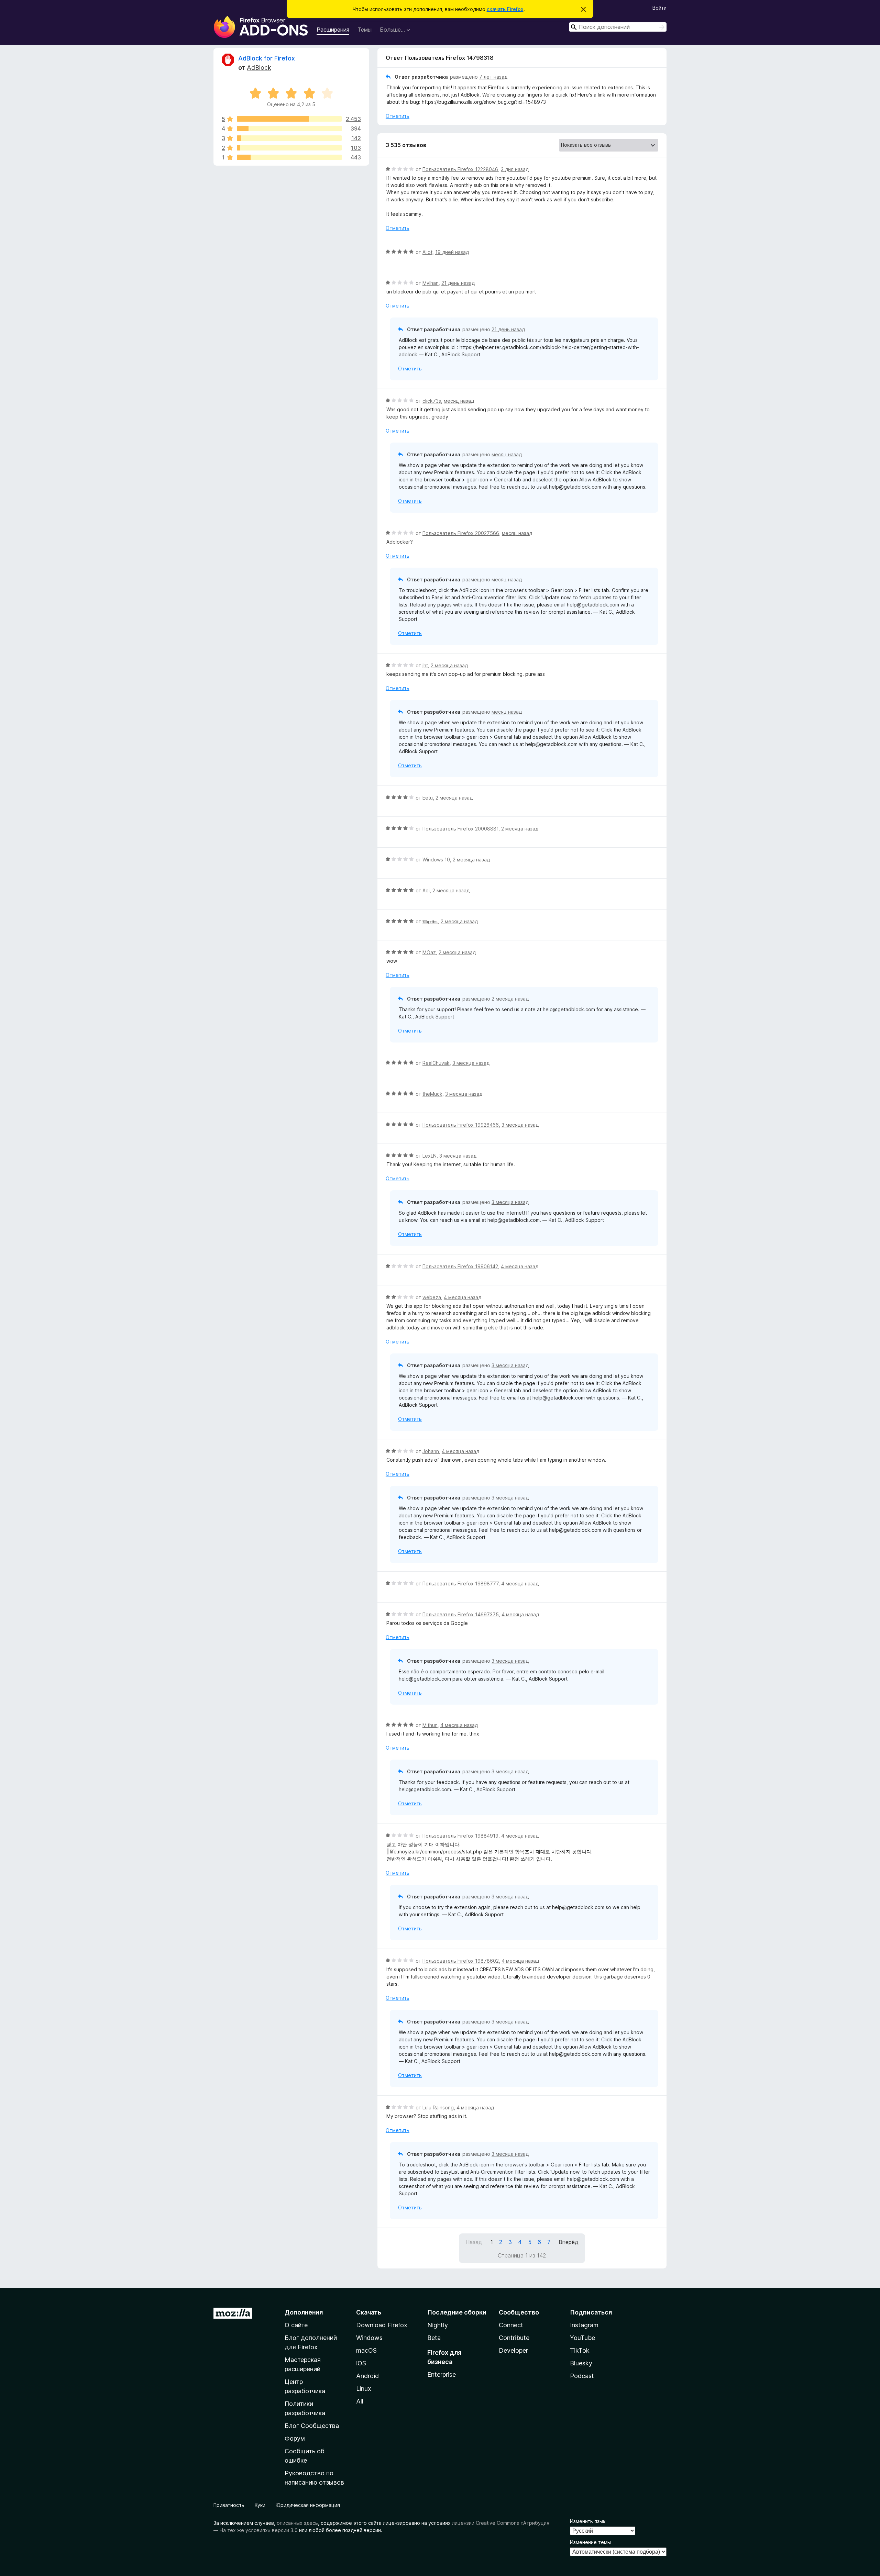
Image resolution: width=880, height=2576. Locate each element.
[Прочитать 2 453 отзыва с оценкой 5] (289, 119)
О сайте (296, 2325)
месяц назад (459, 401)
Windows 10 (436, 860)
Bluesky (581, 2363)
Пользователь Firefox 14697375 (461, 1614)
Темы (365, 30)
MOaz (429, 952)
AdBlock (259, 68)
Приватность (229, 2505)
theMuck (432, 1094)
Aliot (427, 252)
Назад (474, 2242)
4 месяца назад (520, 1266)
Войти (659, 8)
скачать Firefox (505, 9)
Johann (431, 1451)
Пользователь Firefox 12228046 (460, 169)
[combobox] (618, 27)
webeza (432, 1297)
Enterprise (442, 2374)
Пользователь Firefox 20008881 (460, 829)
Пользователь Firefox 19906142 (460, 1266)
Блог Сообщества (312, 2426)
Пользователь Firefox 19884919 (460, 1836)
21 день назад (458, 283)
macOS (366, 2350)
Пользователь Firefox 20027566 (461, 533)
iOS (361, 2363)
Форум (295, 2438)
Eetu (428, 798)
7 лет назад (493, 77)
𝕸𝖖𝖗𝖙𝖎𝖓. (430, 921)
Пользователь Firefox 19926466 (461, 1125)
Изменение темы (590, 2542)
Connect (511, 2325)
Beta (434, 2338)
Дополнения (304, 2312)
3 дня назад (515, 169)
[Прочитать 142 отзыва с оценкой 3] (289, 138)
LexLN (430, 1156)
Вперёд (569, 2242)
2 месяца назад (449, 665)
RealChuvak (436, 1063)
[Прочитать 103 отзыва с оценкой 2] (289, 148)
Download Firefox (382, 2325)
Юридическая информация (308, 2505)
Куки (260, 2505)
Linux (364, 2389)
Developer (513, 2350)
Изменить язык (588, 2521)
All (360, 2401)
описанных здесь (297, 2523)
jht (425, 665)
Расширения (333, 30)
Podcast (582, 2376)
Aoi (426, 890)
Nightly (438, 2325)
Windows (369, 2338)
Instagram (584, 2325)
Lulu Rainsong (438, 2107)
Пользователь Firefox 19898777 (460, 1583)
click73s (432, 401)
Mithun (430, 1725)
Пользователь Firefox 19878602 (461, 1961)
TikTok (580, 2350)
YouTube (582, 2338)
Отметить (398, 116)
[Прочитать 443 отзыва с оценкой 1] (289, 157)
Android (367, 2376)
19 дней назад (452, 252)
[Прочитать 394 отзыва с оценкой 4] (289, 129)
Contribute (514, 2338)
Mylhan (431, 283)
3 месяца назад (471, 1063)
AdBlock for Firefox (267, 58)
